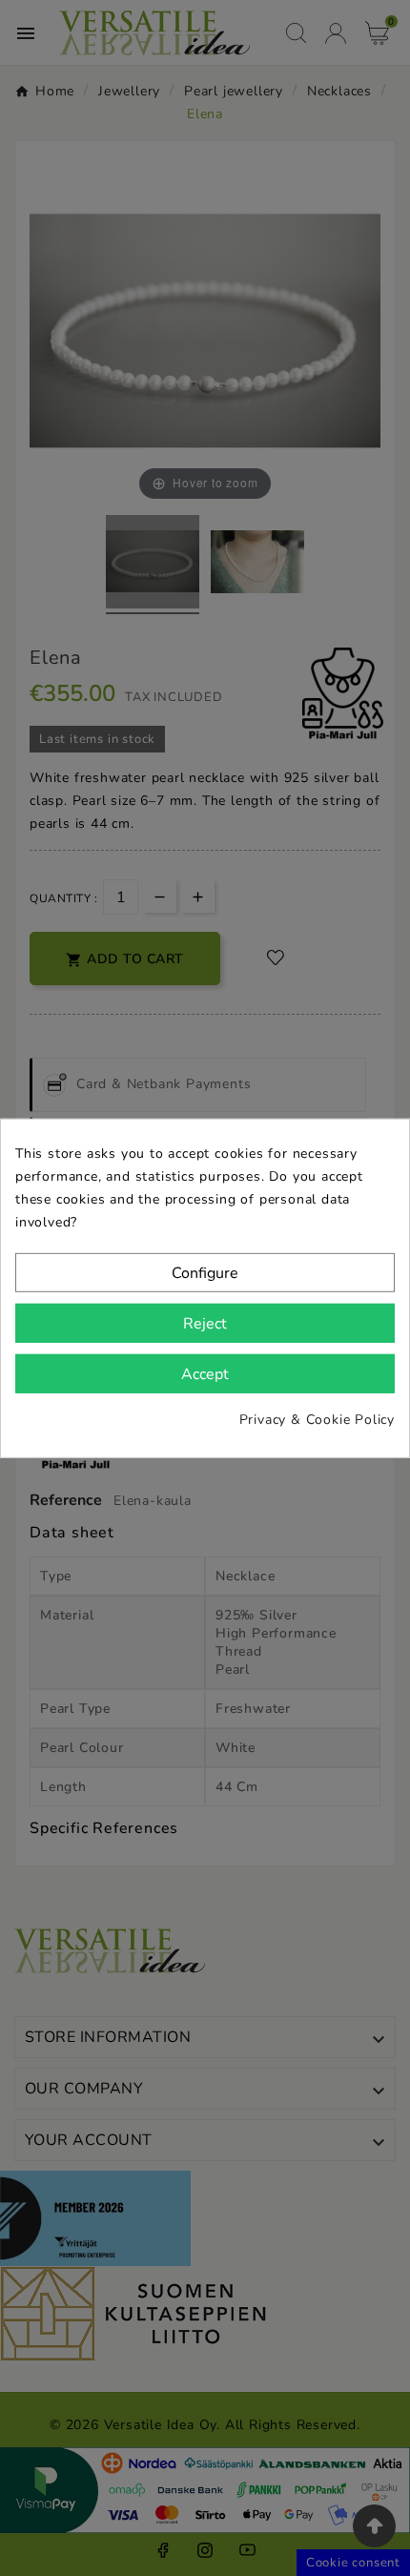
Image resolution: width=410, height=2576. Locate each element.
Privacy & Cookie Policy (317, 1420)
